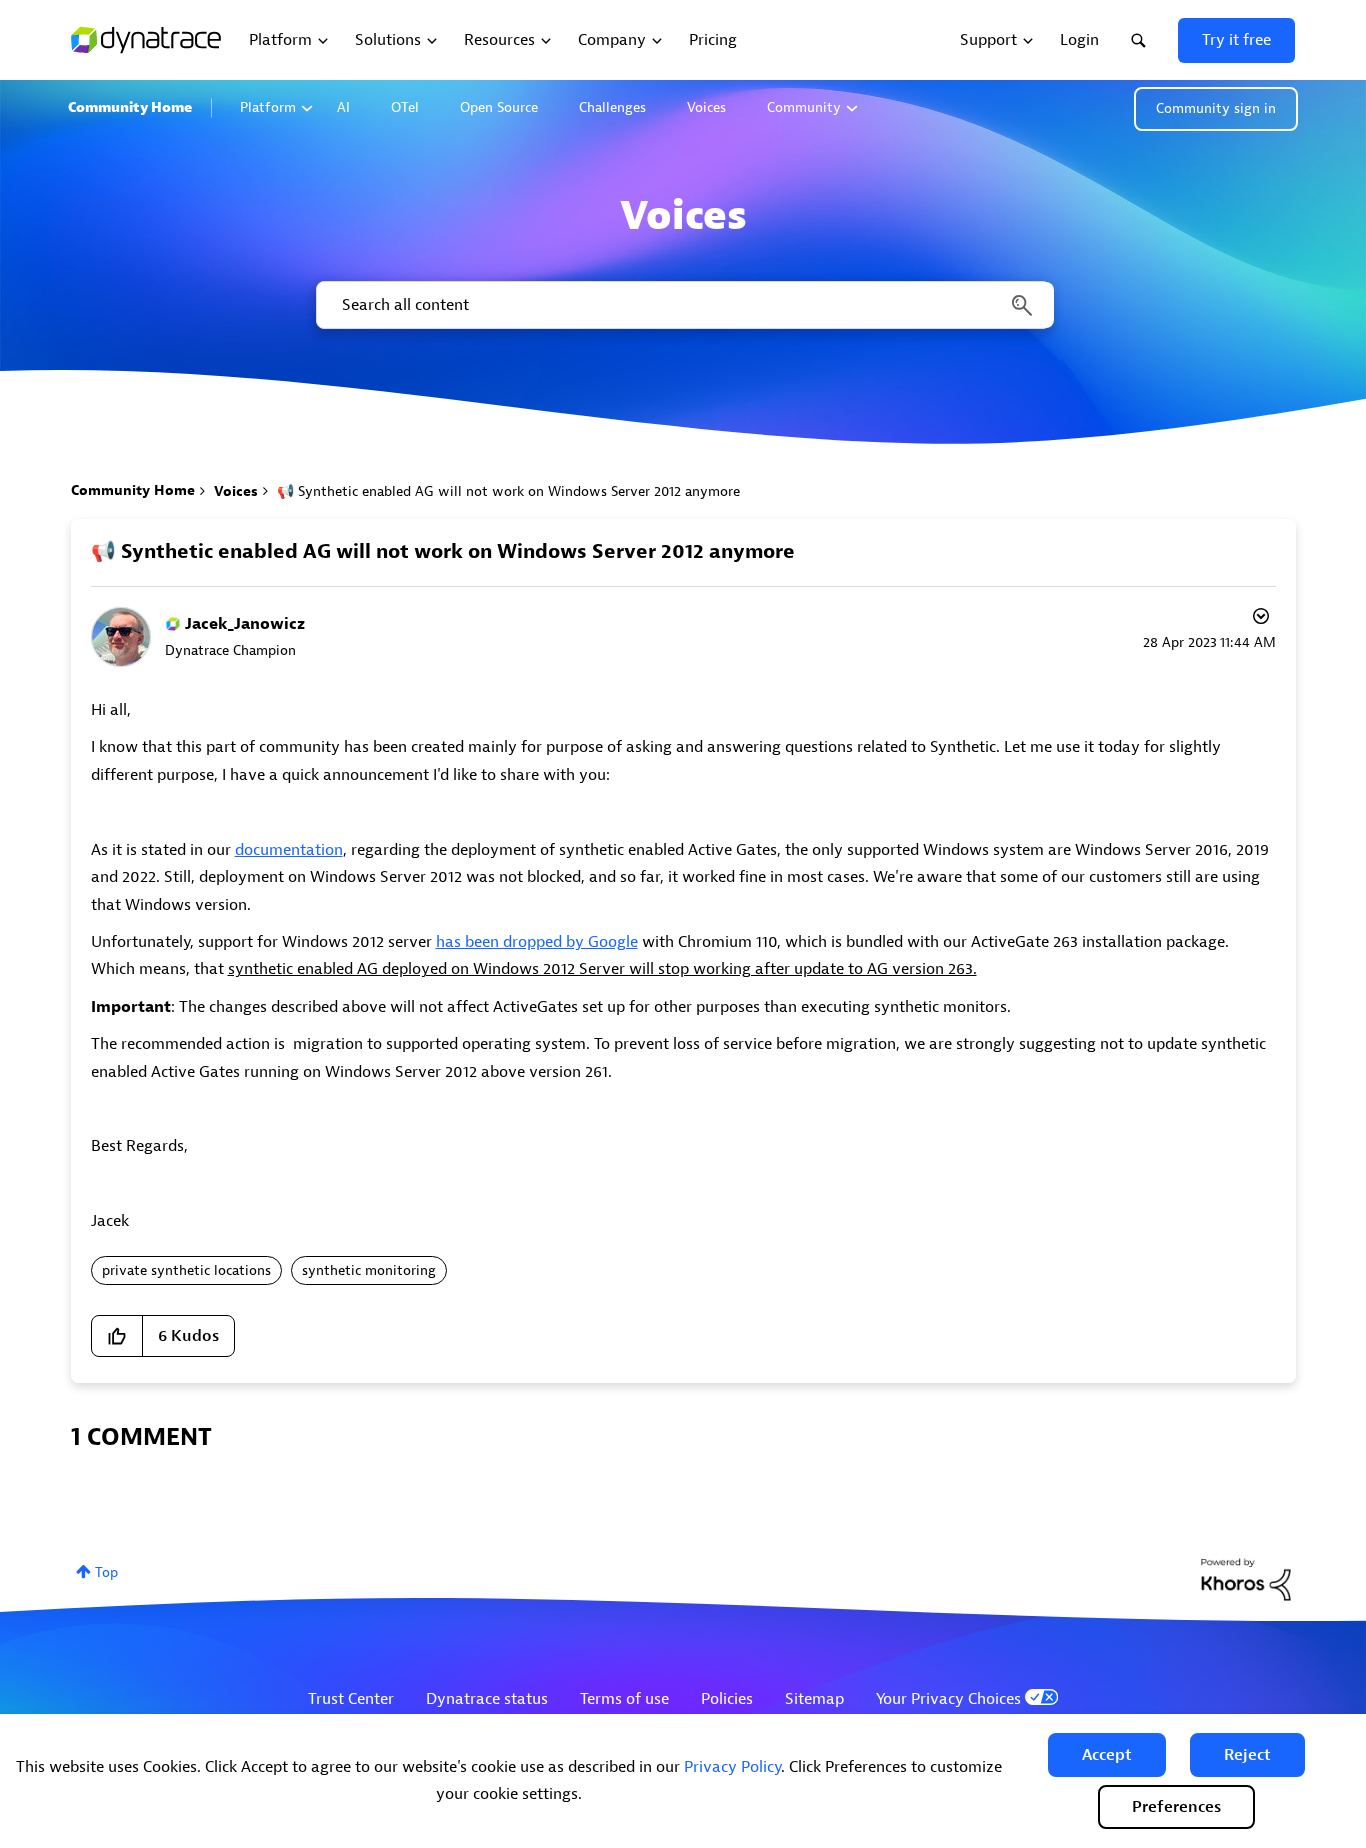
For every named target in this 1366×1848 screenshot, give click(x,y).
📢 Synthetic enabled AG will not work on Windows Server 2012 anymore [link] (508, 491)
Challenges (612, 107)
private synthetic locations (186, 1270)
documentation (289, 850)
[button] (1107, 1755)
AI (343, 107)
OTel (405, 107)
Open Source (499, 107)
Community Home (130, 107)
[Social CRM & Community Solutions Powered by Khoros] (1246, 1578)
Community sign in (1216, 108)
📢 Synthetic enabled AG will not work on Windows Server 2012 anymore (443, 551)
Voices (706, 107)
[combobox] (683, 305)
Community (804, 107)
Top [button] (106, 1572)
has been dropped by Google (537, 942)
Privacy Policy (732, 1767)
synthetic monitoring (369, 1270)
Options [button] (1259, 619)
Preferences (1176, 1807)
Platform (268, 107)
